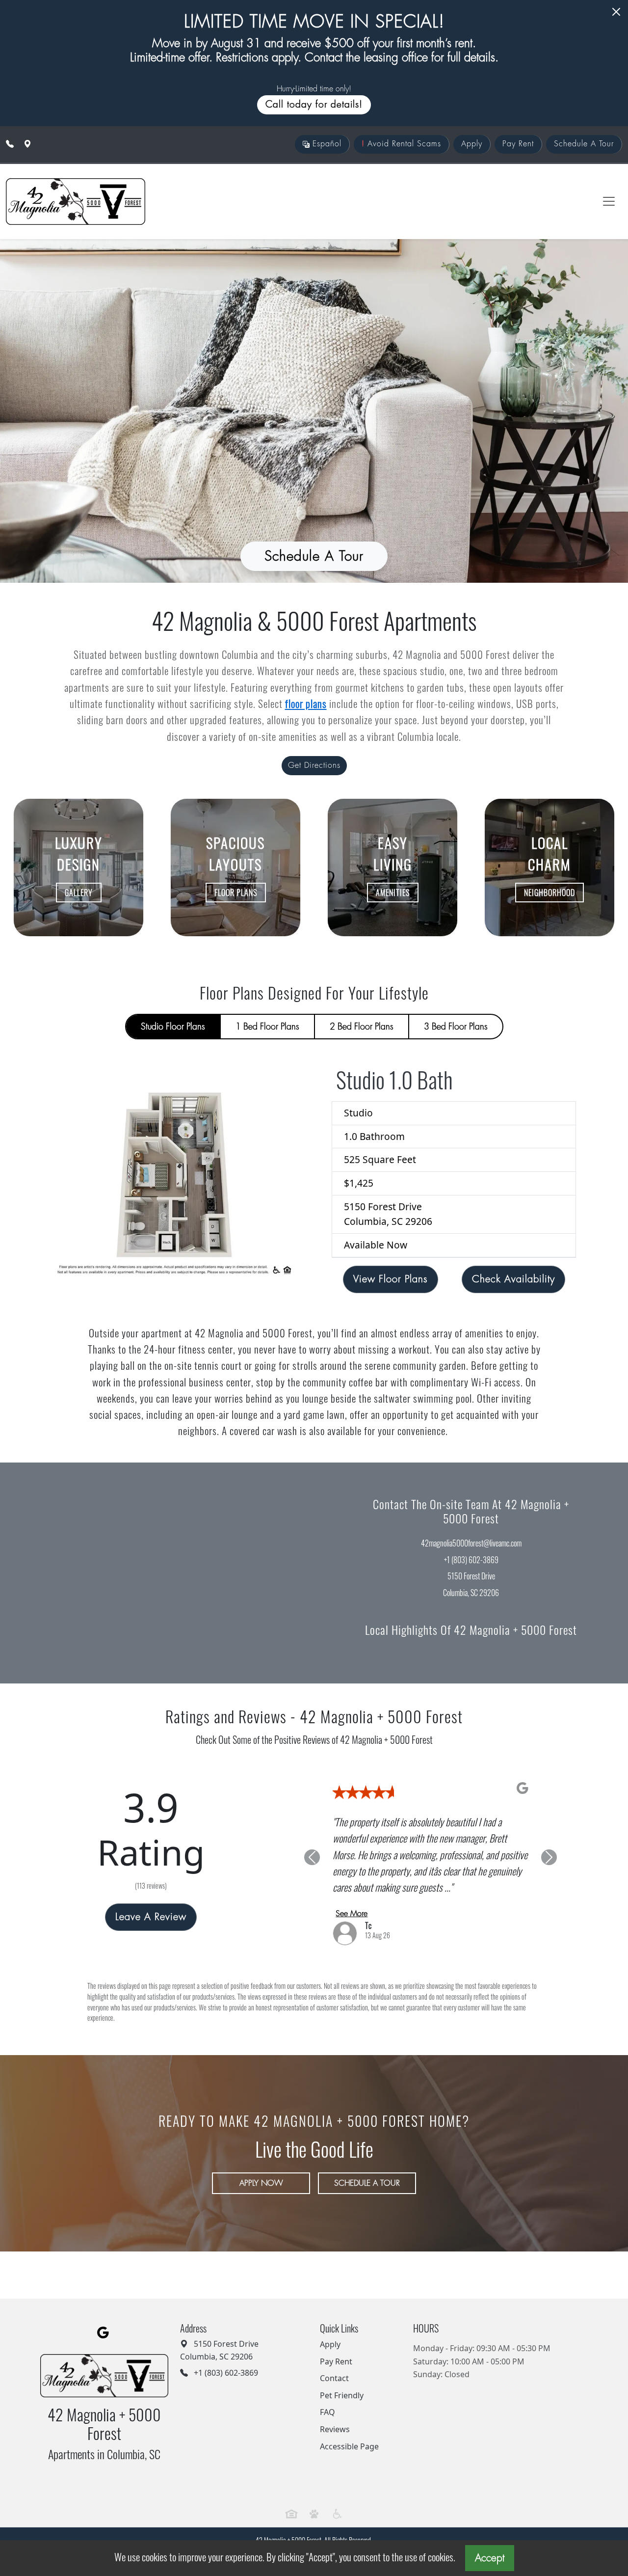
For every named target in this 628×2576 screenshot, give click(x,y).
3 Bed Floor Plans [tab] (456, 1027)
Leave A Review (151, 1917)
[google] (103, 2333)
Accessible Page (349, 2446)
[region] (157, 1573)
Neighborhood (549, 893)
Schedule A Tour (584, 144)
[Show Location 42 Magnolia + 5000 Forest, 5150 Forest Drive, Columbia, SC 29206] (27, 144)
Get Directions (314, 765)
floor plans (306, 703)
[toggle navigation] (609, 201)
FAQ (327, 2412)
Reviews (335, 2429)
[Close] (616, 12)
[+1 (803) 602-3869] (10, 144)
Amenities (393, 893)
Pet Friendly (342, 2395)
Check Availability (513, 1279)
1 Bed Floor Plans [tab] (267, 1027)
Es (326, 144)
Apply (472, 144)
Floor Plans (236, 893)
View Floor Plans (391, 1279)
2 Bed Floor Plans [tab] (362, 1027)
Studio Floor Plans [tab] (173, 1027)
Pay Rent (518, 144)
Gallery (79, 893)
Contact (334, 2378)
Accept (490, 2558)
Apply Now (261, 2183)
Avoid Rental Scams (401, 144)
